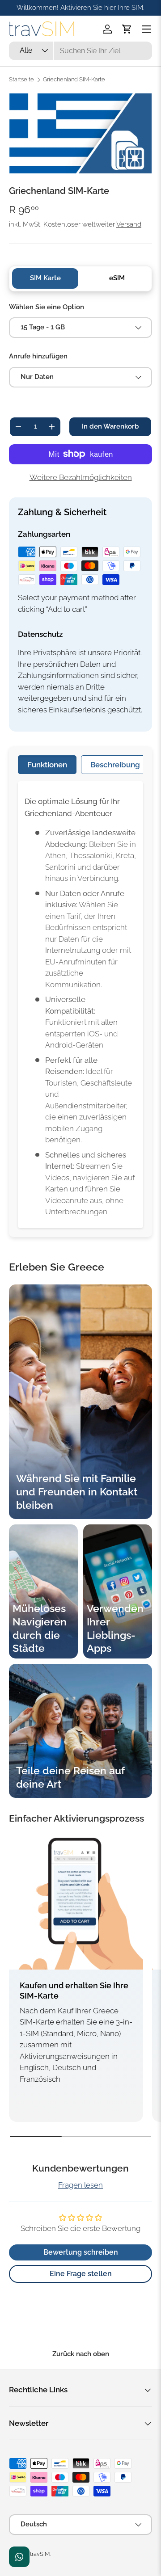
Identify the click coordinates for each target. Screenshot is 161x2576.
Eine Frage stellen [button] (81, 2274)
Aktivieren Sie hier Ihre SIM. (102, 8)
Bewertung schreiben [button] (81, 2252)
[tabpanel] (80, 1005)
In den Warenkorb (110, 426)
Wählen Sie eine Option (47, 307)
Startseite (21, 80)
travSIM (40, 2554)
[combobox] (80, 51)
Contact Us (19, 2557)
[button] (127, 29)
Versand (129, 224)
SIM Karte (45, 278)
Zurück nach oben (81, 2354)
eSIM (117, 278)
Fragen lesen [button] (80, 2185)
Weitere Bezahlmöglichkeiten (81, 477)
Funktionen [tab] (47, 765)
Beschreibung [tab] (115, 765)
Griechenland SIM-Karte (74, 80)
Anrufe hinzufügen (38, 356)
